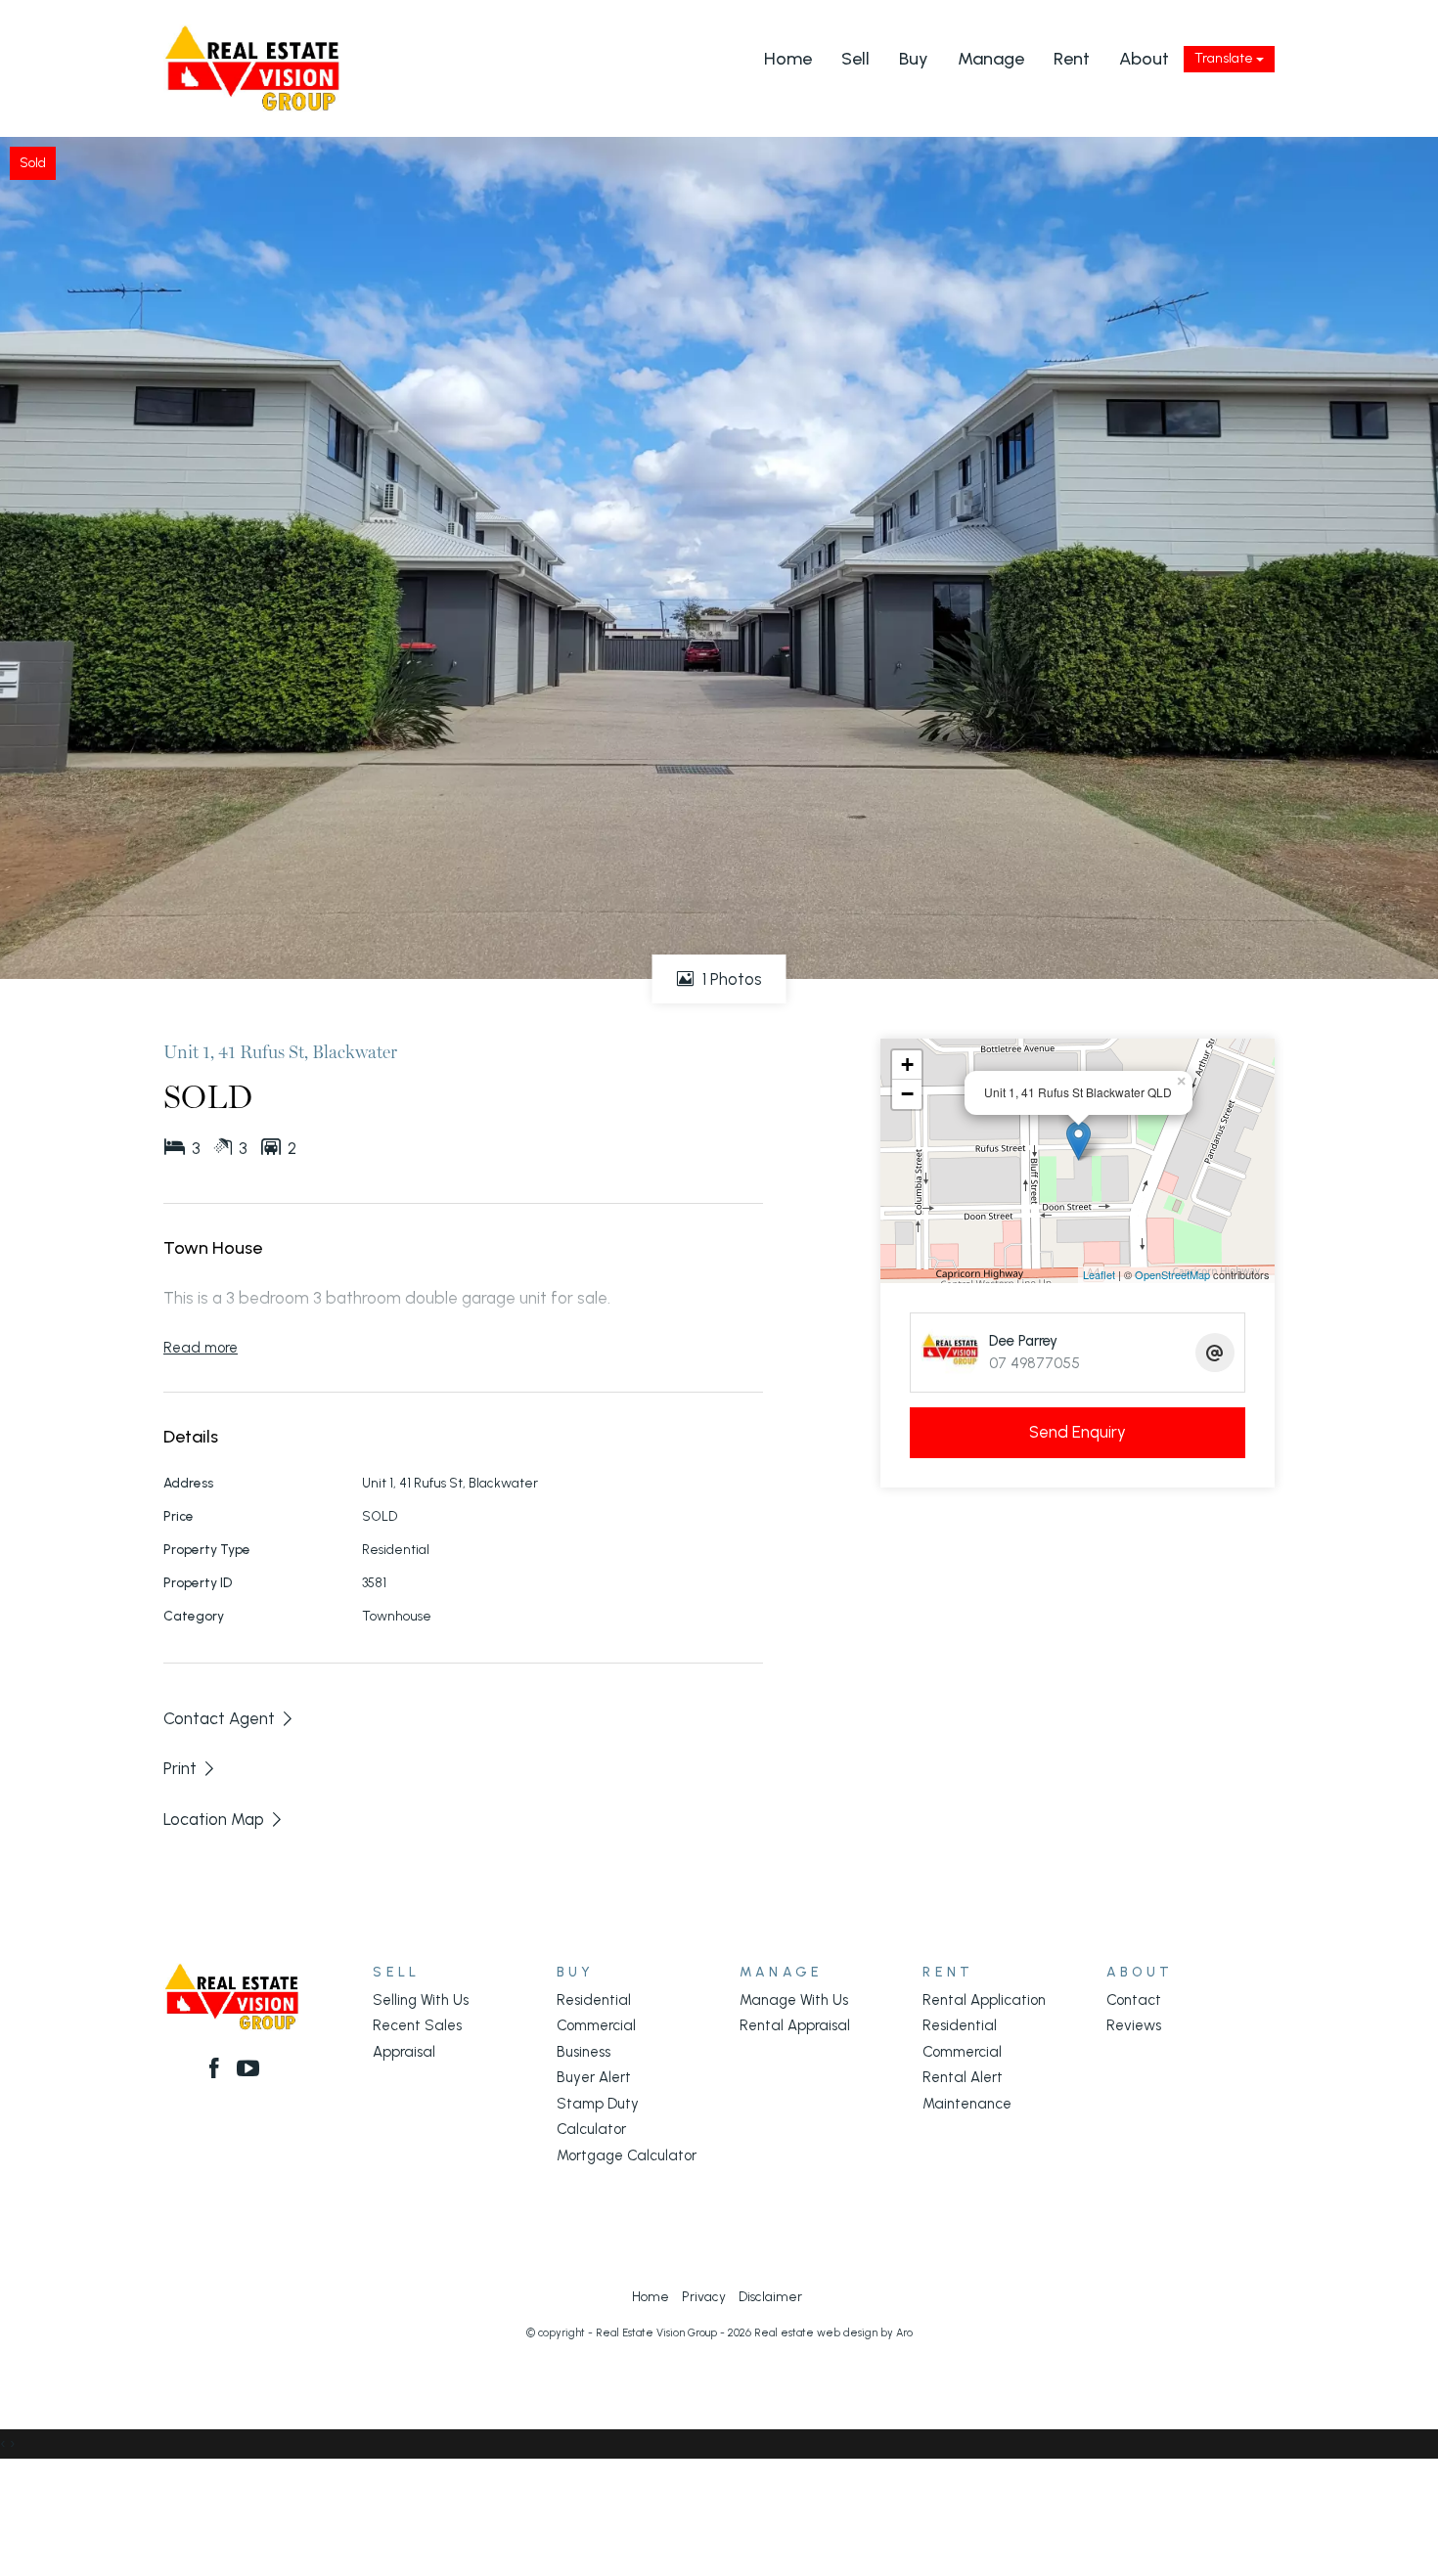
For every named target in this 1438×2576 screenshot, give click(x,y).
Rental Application (984, 2000)
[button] (190, 1768)
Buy (914, 59)
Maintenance (967, 2104)
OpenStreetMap (1172, 1274)
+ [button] (907, 1065)
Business (584, 2052)
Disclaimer (770, 2296)
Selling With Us (421, 2000)
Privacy (704, 2296)
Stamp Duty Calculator (598, 2116)
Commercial (596, 2025)
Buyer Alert (594, 2077)
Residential (594, 2000)
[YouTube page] (249, 2070)
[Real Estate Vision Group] (252, 67)
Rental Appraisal (795, 2025)
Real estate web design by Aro (833, 2333)
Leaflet (1099, 1274)
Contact (1134, 2000)
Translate (1225, 58)
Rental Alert (963, 2077)
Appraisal (404, 2052)
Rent (1072, 59)
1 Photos (730, 979)
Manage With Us (794, 2000)
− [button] (907, 1094)
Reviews (1134, 2025)
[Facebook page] (217, 2070)
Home (788, 59)
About (1144, 59)
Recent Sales (417, 2025)
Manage (991, 59)
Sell (855, 59)
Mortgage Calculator (627, 2155)
